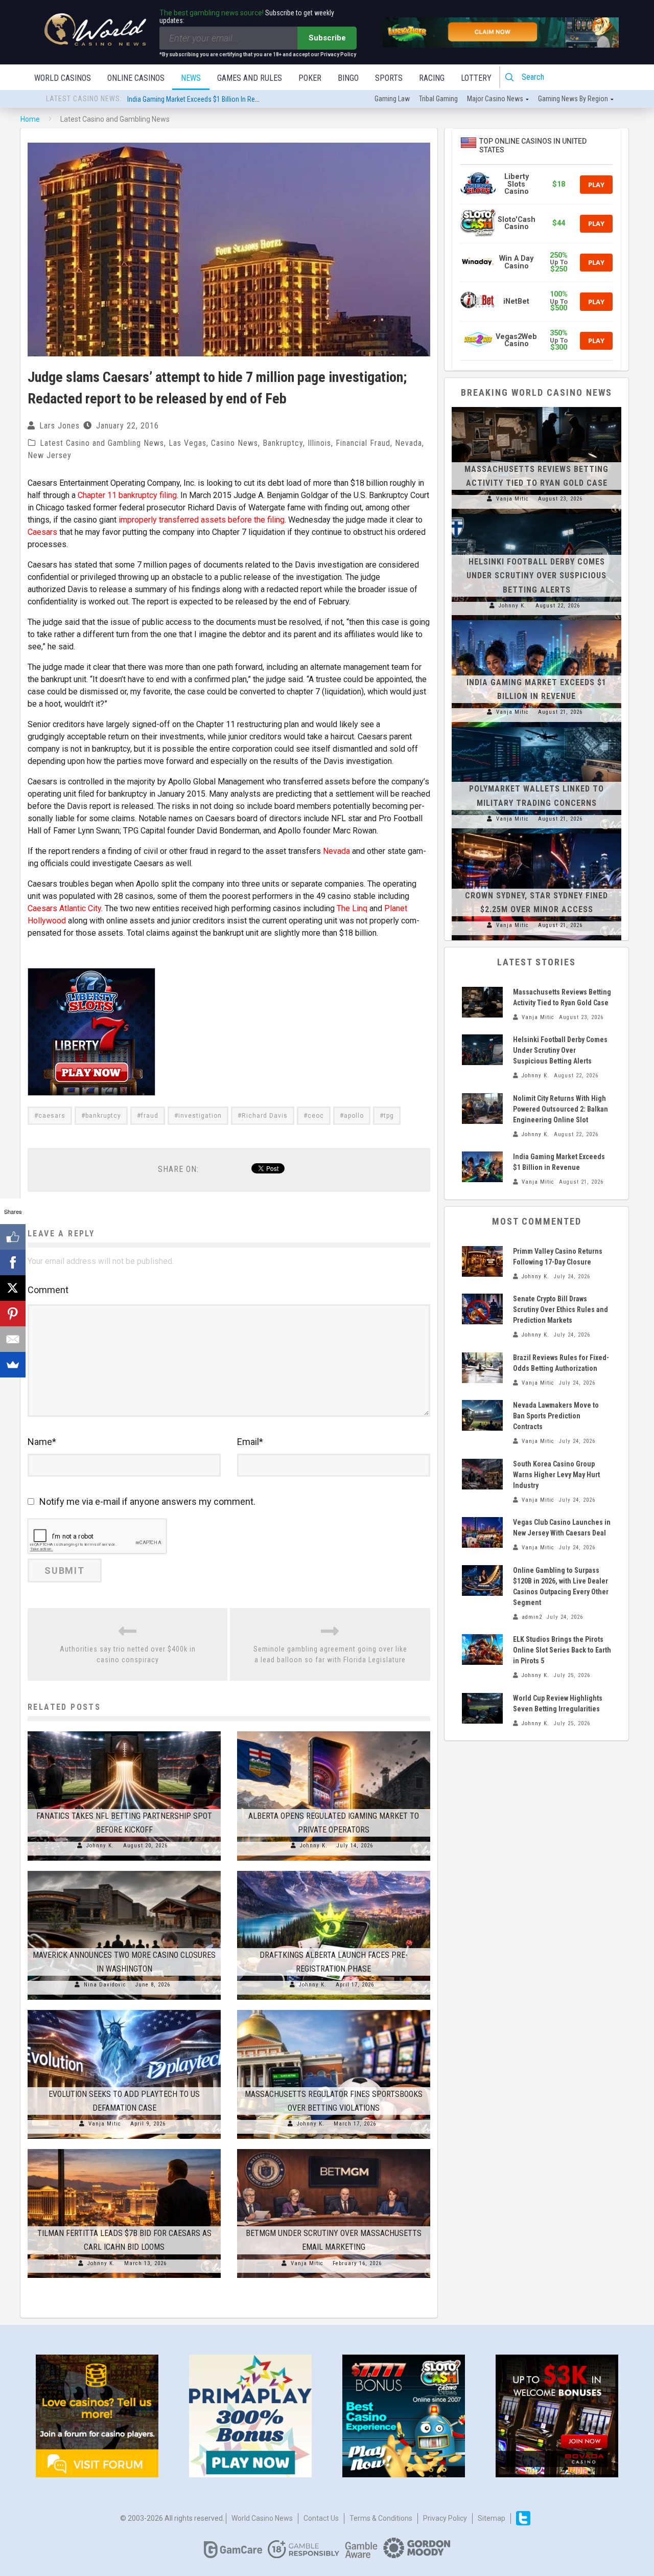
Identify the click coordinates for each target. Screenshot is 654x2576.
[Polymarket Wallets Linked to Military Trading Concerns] (536, 727)
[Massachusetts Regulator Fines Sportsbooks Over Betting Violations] (334, 2010)
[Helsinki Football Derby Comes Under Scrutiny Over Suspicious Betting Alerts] (536, 514)
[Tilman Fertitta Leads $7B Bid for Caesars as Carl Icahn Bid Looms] (124, 2149)
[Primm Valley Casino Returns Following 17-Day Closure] (482, 1261)
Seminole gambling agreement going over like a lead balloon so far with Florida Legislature (330, 1654)
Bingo (348, 78)
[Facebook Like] (13, 1237)
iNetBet (516, 301)
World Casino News (262, 2518)
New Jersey (50, 455)
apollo (354, 1116)
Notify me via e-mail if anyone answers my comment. (147, 1501)
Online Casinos (136, 78)
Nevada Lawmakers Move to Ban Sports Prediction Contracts (556, 1416)
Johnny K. (100, 1846)
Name (42, 1442)
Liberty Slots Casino (517, 184)
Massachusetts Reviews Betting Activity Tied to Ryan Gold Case (220, 99)
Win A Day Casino (516, 262)
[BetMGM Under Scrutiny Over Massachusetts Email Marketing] (334, 2149)
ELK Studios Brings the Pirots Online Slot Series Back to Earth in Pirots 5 (562, 1650)
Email (250, 1442)
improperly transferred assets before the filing (202, 520)
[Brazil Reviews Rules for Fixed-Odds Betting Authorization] (482, 1368)
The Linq (352, 908)
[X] (13, 1288)
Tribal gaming (438, 99)
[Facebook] (13, 1262)
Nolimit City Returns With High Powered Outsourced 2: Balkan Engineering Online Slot (560, 1109)
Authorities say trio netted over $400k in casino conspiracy (128, 1654)
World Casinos (63, 78)
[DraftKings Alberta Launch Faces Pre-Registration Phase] (334, 1871)
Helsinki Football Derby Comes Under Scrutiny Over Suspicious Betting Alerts (536, 575)
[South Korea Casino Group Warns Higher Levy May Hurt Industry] (482, 1474)
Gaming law (392, 99)
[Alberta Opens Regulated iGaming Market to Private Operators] (334, 1731)
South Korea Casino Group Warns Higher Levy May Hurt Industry (556, 1475)
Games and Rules (250, 78)
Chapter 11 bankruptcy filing (127, 495)
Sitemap (492, 2518)
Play (596, 185)
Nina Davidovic (105, 1985)
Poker (310, 78)
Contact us (321, 2518)
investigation (200, 1116)
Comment (48, 1290)
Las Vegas (188, 443)
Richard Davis (265, 1116)
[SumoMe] (13, 1365)
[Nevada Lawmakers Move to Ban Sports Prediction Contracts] (482, 1415)
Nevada (408, 443)
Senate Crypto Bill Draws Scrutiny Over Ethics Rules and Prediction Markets (560, 1309)
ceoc (316, 1116)
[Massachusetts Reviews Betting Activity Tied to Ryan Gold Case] (536, 407)
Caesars (42, 532)
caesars (52, 1116)
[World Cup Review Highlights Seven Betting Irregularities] (482, 1708)
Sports (389, 78)
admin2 (532, 1617)
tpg (389, 1116)
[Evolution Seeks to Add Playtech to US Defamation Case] (124, 2010)
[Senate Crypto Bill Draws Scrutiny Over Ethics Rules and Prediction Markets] (482, 1309)
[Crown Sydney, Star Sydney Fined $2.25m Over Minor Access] (536, 833)
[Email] (13, 1339)
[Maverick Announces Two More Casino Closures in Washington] (124, 1871)
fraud (150, 1116)
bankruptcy (103, 1116)
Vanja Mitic (105, 2124)
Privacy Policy (445, 2518)
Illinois (319, 443)
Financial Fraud (363, 443)
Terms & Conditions (381, 2518)
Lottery (476, 78)
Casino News (235, 443)
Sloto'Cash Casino (517, 223)
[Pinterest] (13, 1314)
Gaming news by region (573, 99)
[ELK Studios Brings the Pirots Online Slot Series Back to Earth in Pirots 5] (482, 1649)
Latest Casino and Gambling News (102, 443)
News (191, 78)
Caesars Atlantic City (64, 908)
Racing (432, 78)
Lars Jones (60, 426)
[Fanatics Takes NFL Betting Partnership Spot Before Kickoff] (124, 1731)
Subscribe (327, 38)
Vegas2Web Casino (516, 340)
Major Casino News (495, 99)
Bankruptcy (283, 443)
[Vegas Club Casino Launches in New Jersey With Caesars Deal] (482, 1532)
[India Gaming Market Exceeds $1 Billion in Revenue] (536, 620)
